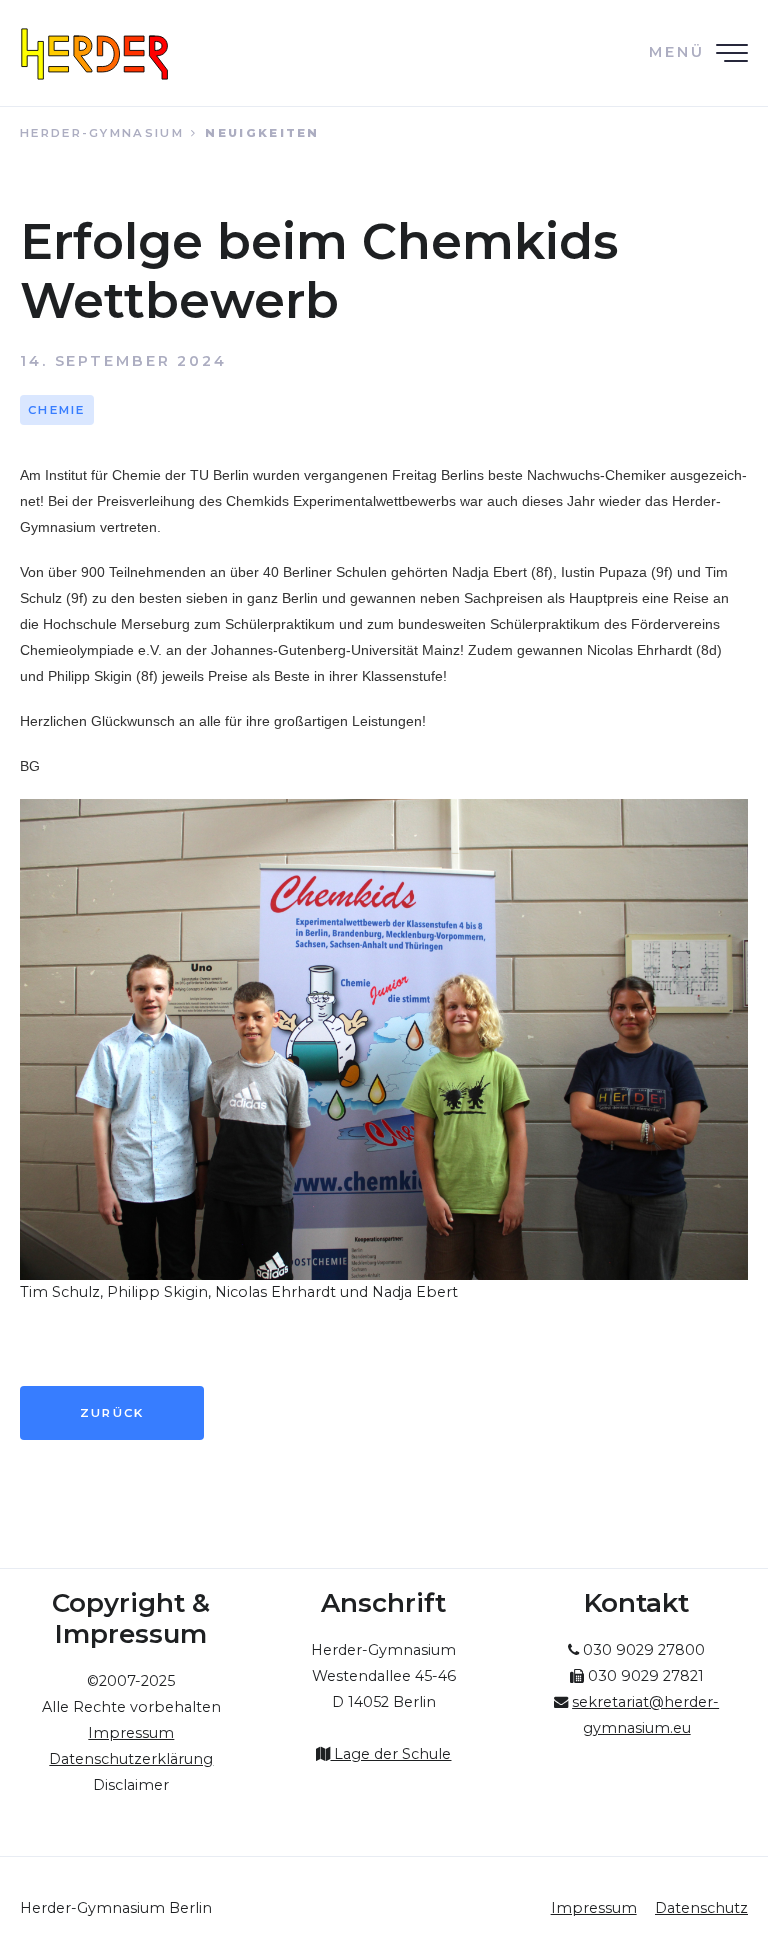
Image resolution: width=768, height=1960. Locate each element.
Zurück (112, 1413)
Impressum (594, 1908)
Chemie (57, 410)
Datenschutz (701, 1908)
